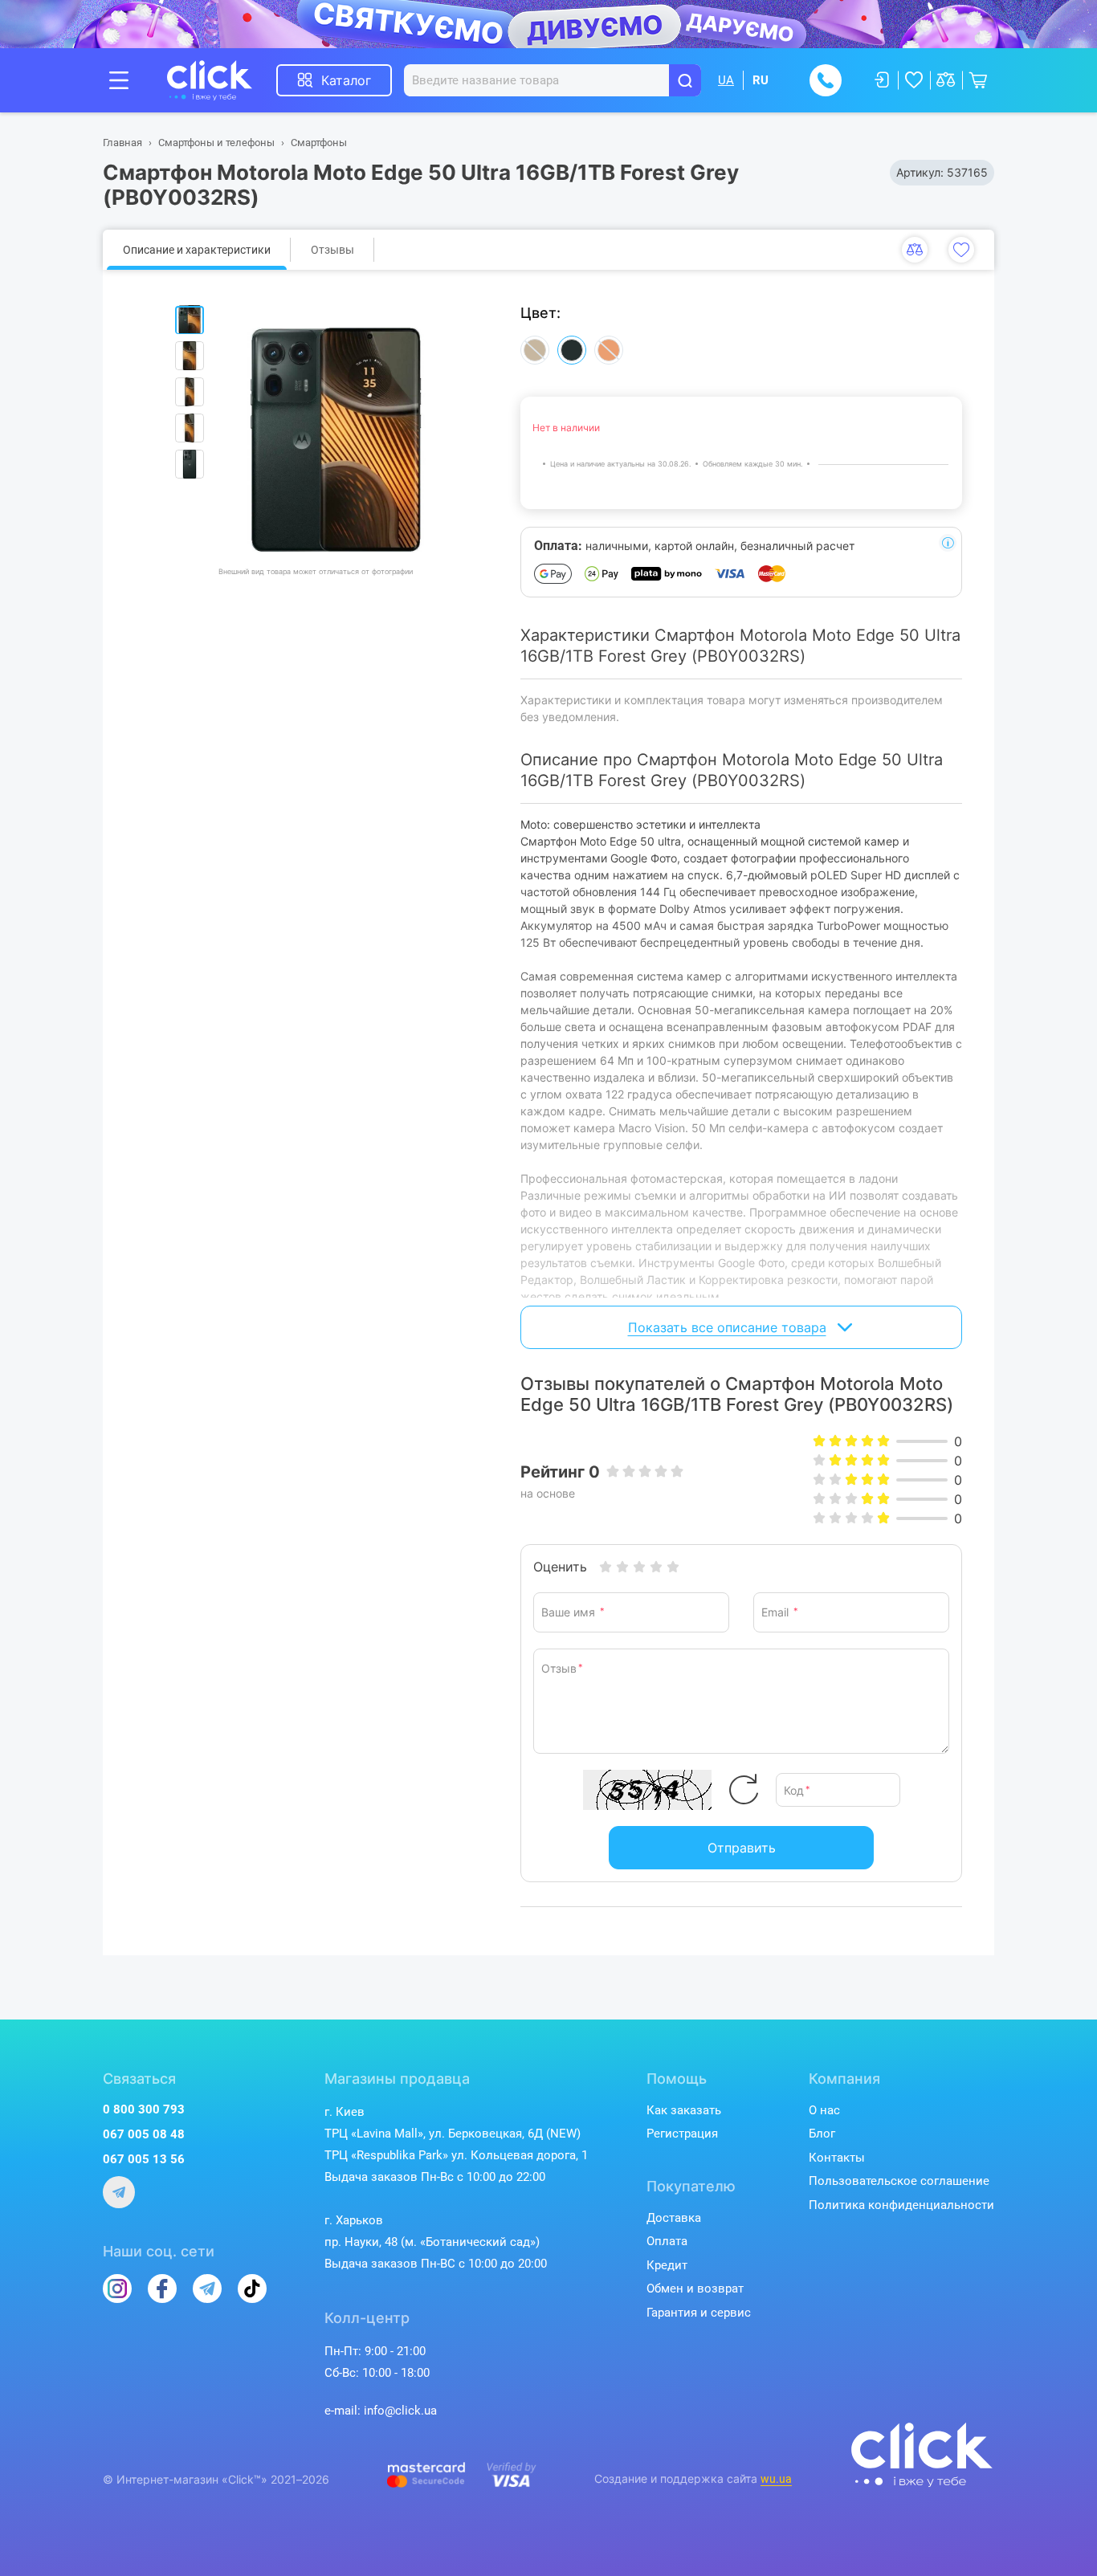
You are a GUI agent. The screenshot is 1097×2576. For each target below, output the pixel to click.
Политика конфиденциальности (901, 2205)
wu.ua (776, 2479)
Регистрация (682, 2134)
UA (726, 80)
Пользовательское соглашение (899, 2181)
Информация (948, 543)
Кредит (667, 2265)
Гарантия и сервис (699, 2313)
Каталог (346, 80)
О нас (824, 2110)
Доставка (674, 2218)
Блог (822, 2134)
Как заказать (684, 2110)
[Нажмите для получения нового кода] (744, 1790)
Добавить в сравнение (915, 250)
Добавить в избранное (961, 250)
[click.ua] (222, 80)
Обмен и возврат (695, 2289)
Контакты (837, 2158)
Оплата (667, 2241)
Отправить (742, 1848)
